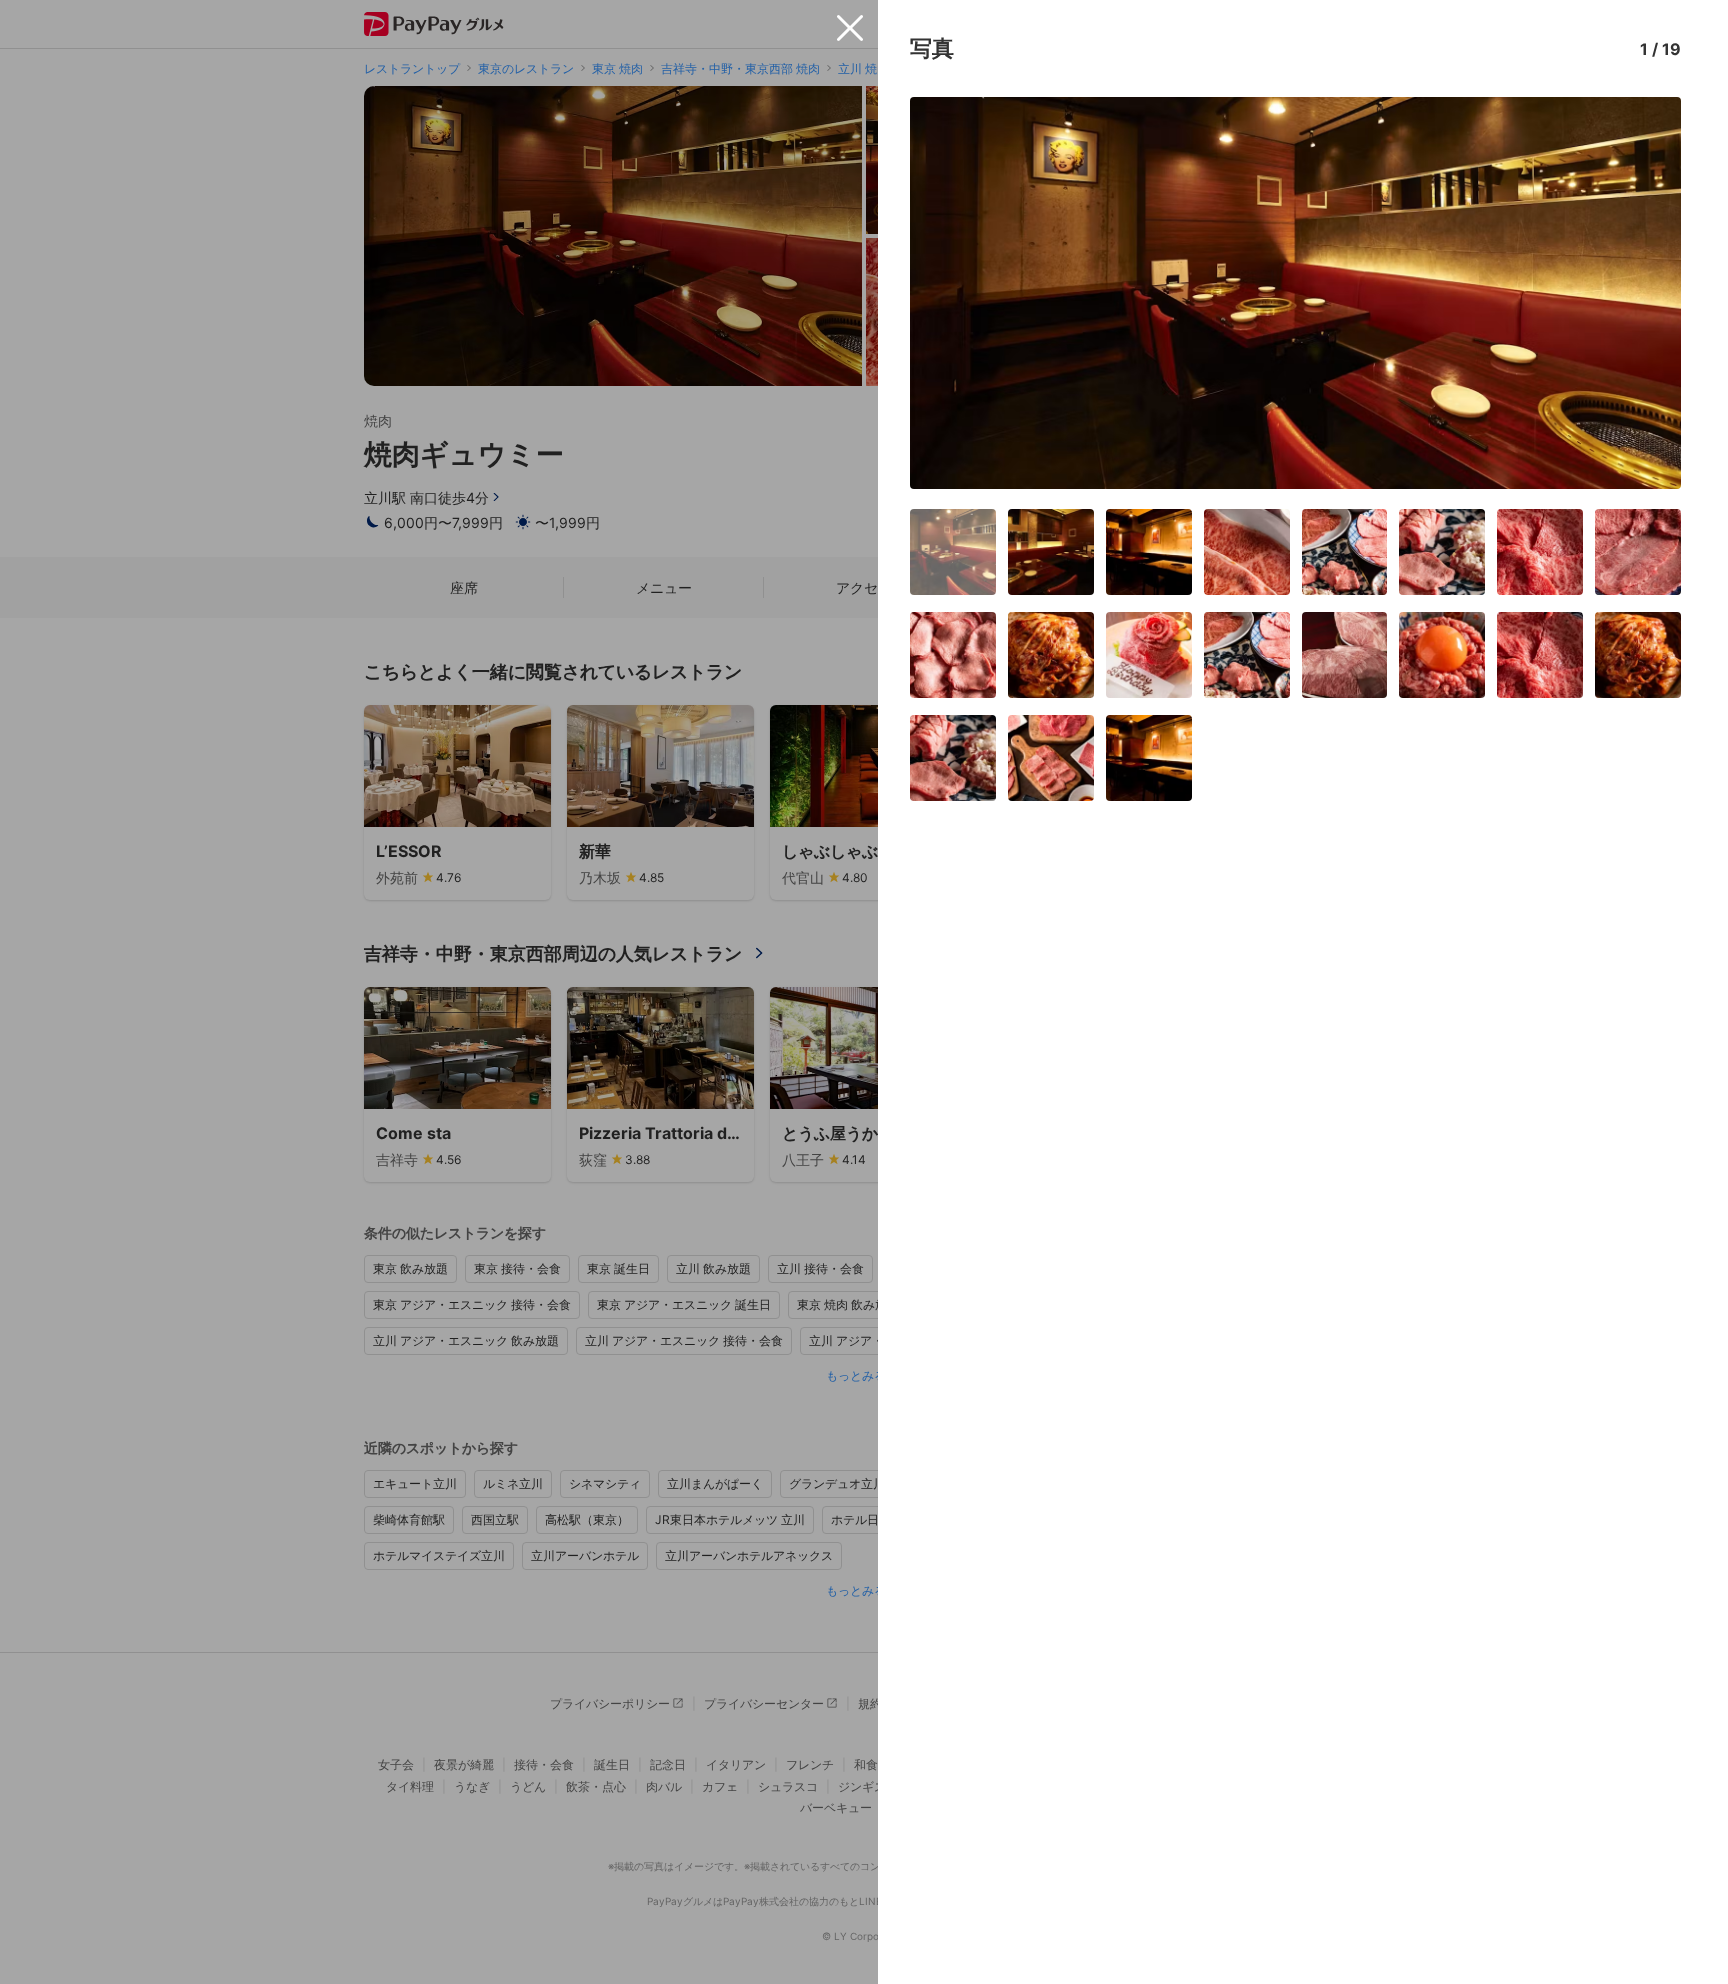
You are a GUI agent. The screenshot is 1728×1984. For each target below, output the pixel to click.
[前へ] (946, 293)
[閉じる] (850, 28)
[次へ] (1645, 293)
